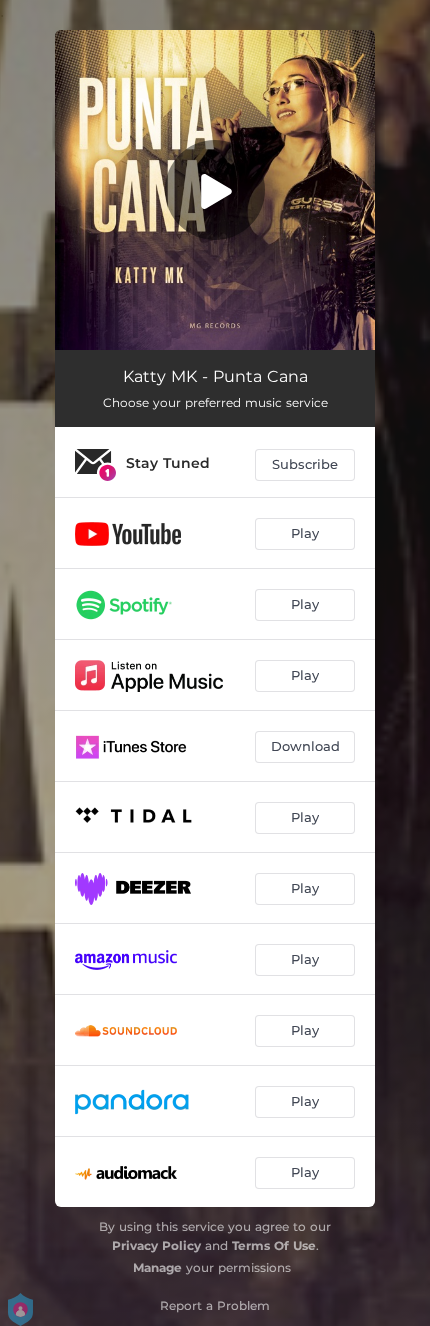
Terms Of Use (274, 1245)
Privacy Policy (156, 1245)
